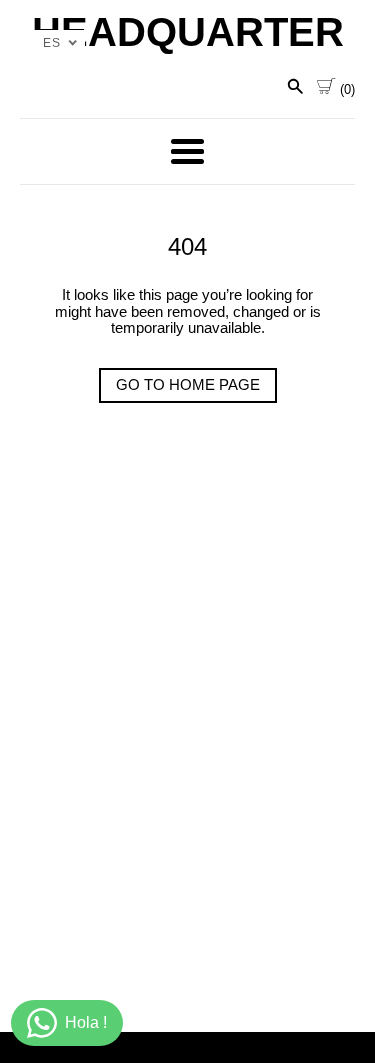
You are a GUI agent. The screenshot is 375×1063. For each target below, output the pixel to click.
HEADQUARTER (188, 32)
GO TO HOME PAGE (188, 384)
